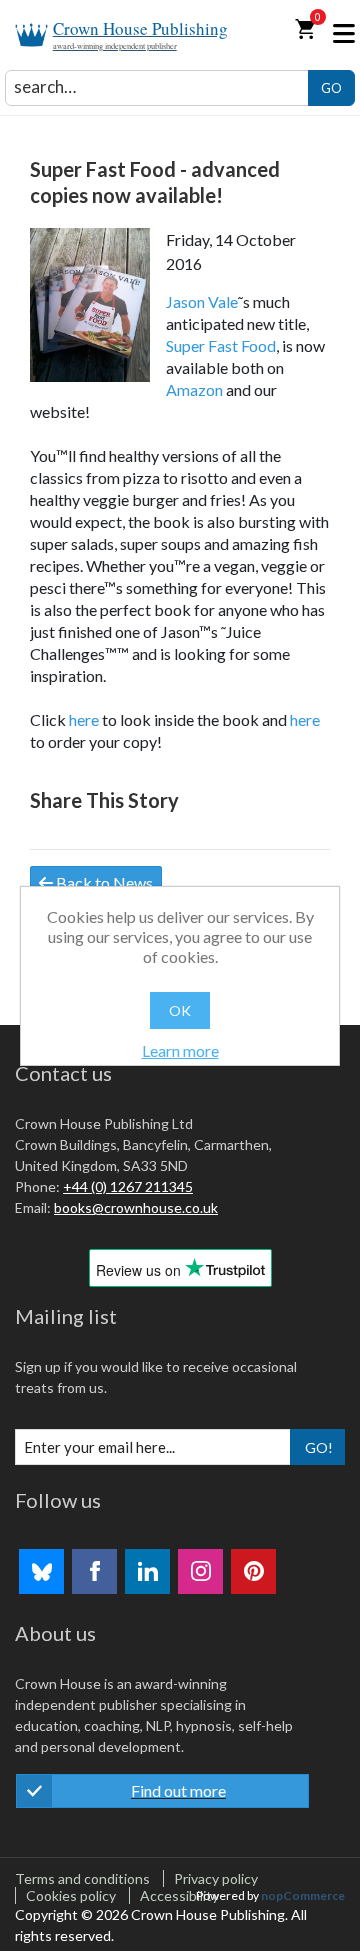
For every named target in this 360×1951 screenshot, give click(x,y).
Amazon (194, 389)
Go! (319, 1447)
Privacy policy (216, 1878)
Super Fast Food (221, 345)
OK (180, 1010)
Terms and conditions (82, 1878)
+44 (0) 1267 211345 (128, 1186)
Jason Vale (202, 301)
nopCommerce (303, 1895)
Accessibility (179, 1895)
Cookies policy (71, 1895)
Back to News (103, 882)
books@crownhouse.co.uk (136, 1207)
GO (331, 88)
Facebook (94, 1571)
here (84, 719)
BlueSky (41, 1571)
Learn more (180, 1050)
